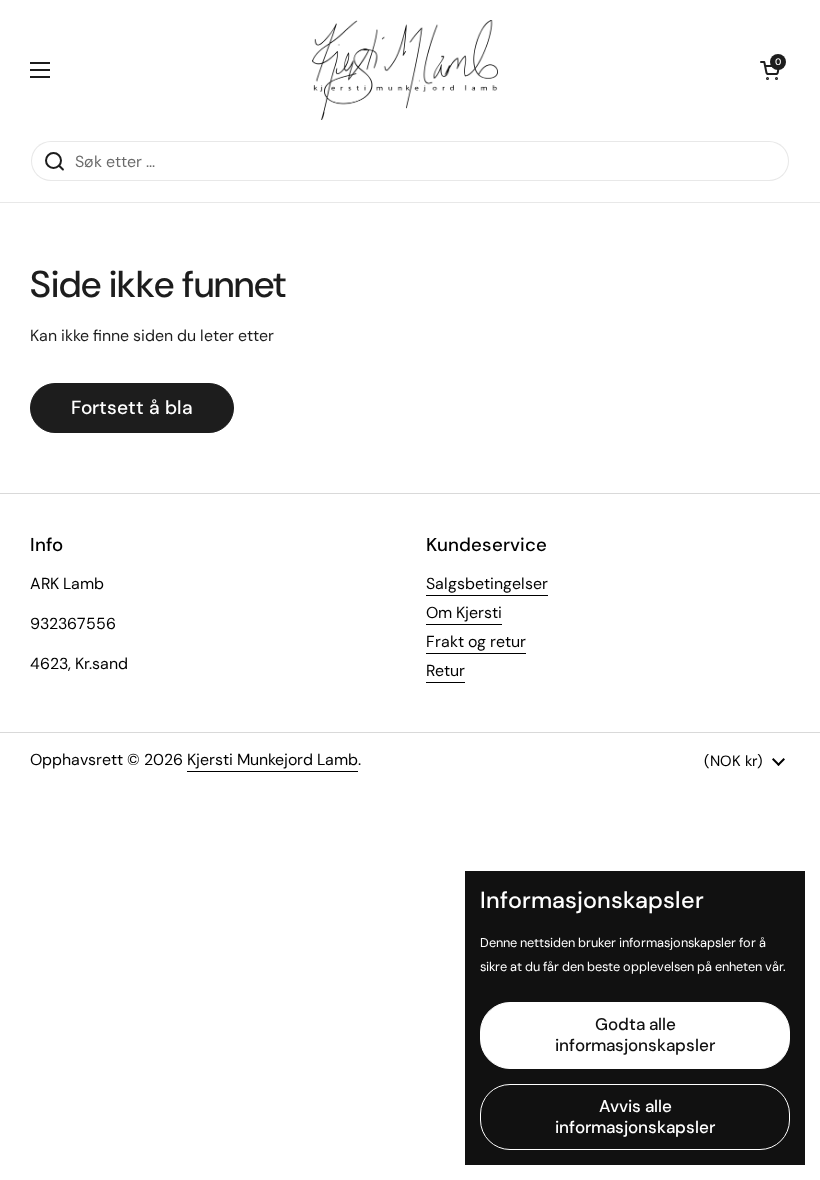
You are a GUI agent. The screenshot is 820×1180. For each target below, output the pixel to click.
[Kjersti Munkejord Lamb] (405, 70)
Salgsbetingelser (487, 583)
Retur (445, 670)
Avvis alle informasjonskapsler (635, 1116)
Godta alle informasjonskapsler (635, 1034)
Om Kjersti (464, 612)
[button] (770, 70)
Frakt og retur (476, 641)
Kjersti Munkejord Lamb (272, 759)
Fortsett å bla (132, 407)
